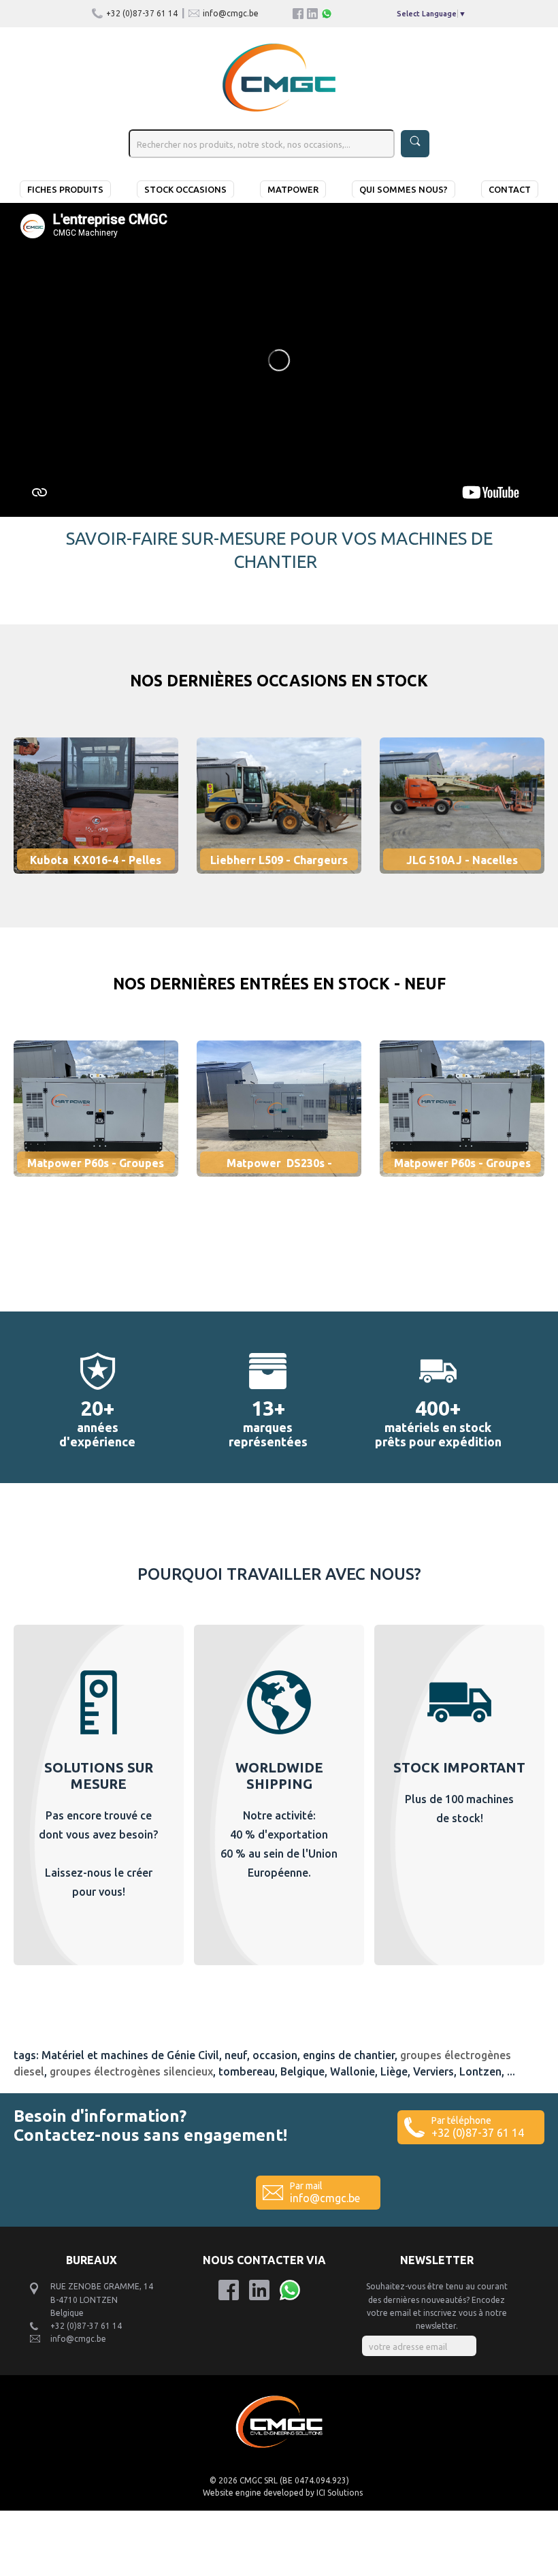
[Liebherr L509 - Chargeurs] (288, 880)
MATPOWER (293, 189)
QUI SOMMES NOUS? (404, 189)
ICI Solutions (340, 2493)
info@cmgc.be (231, 13)
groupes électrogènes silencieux (131, 2071)
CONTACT (510, 189)
